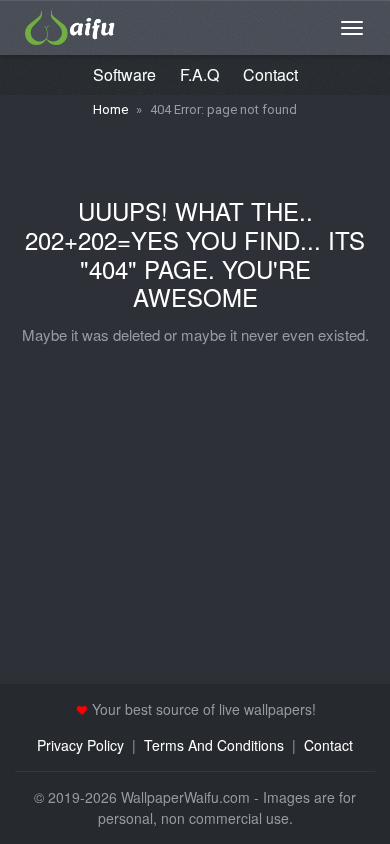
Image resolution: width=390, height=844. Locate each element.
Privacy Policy (80, 745)
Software (124, 74)
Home (110, 109)
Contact (270, 74)
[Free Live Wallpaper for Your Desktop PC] (70, 25)
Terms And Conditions (214, 745)
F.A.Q (199, 74)
